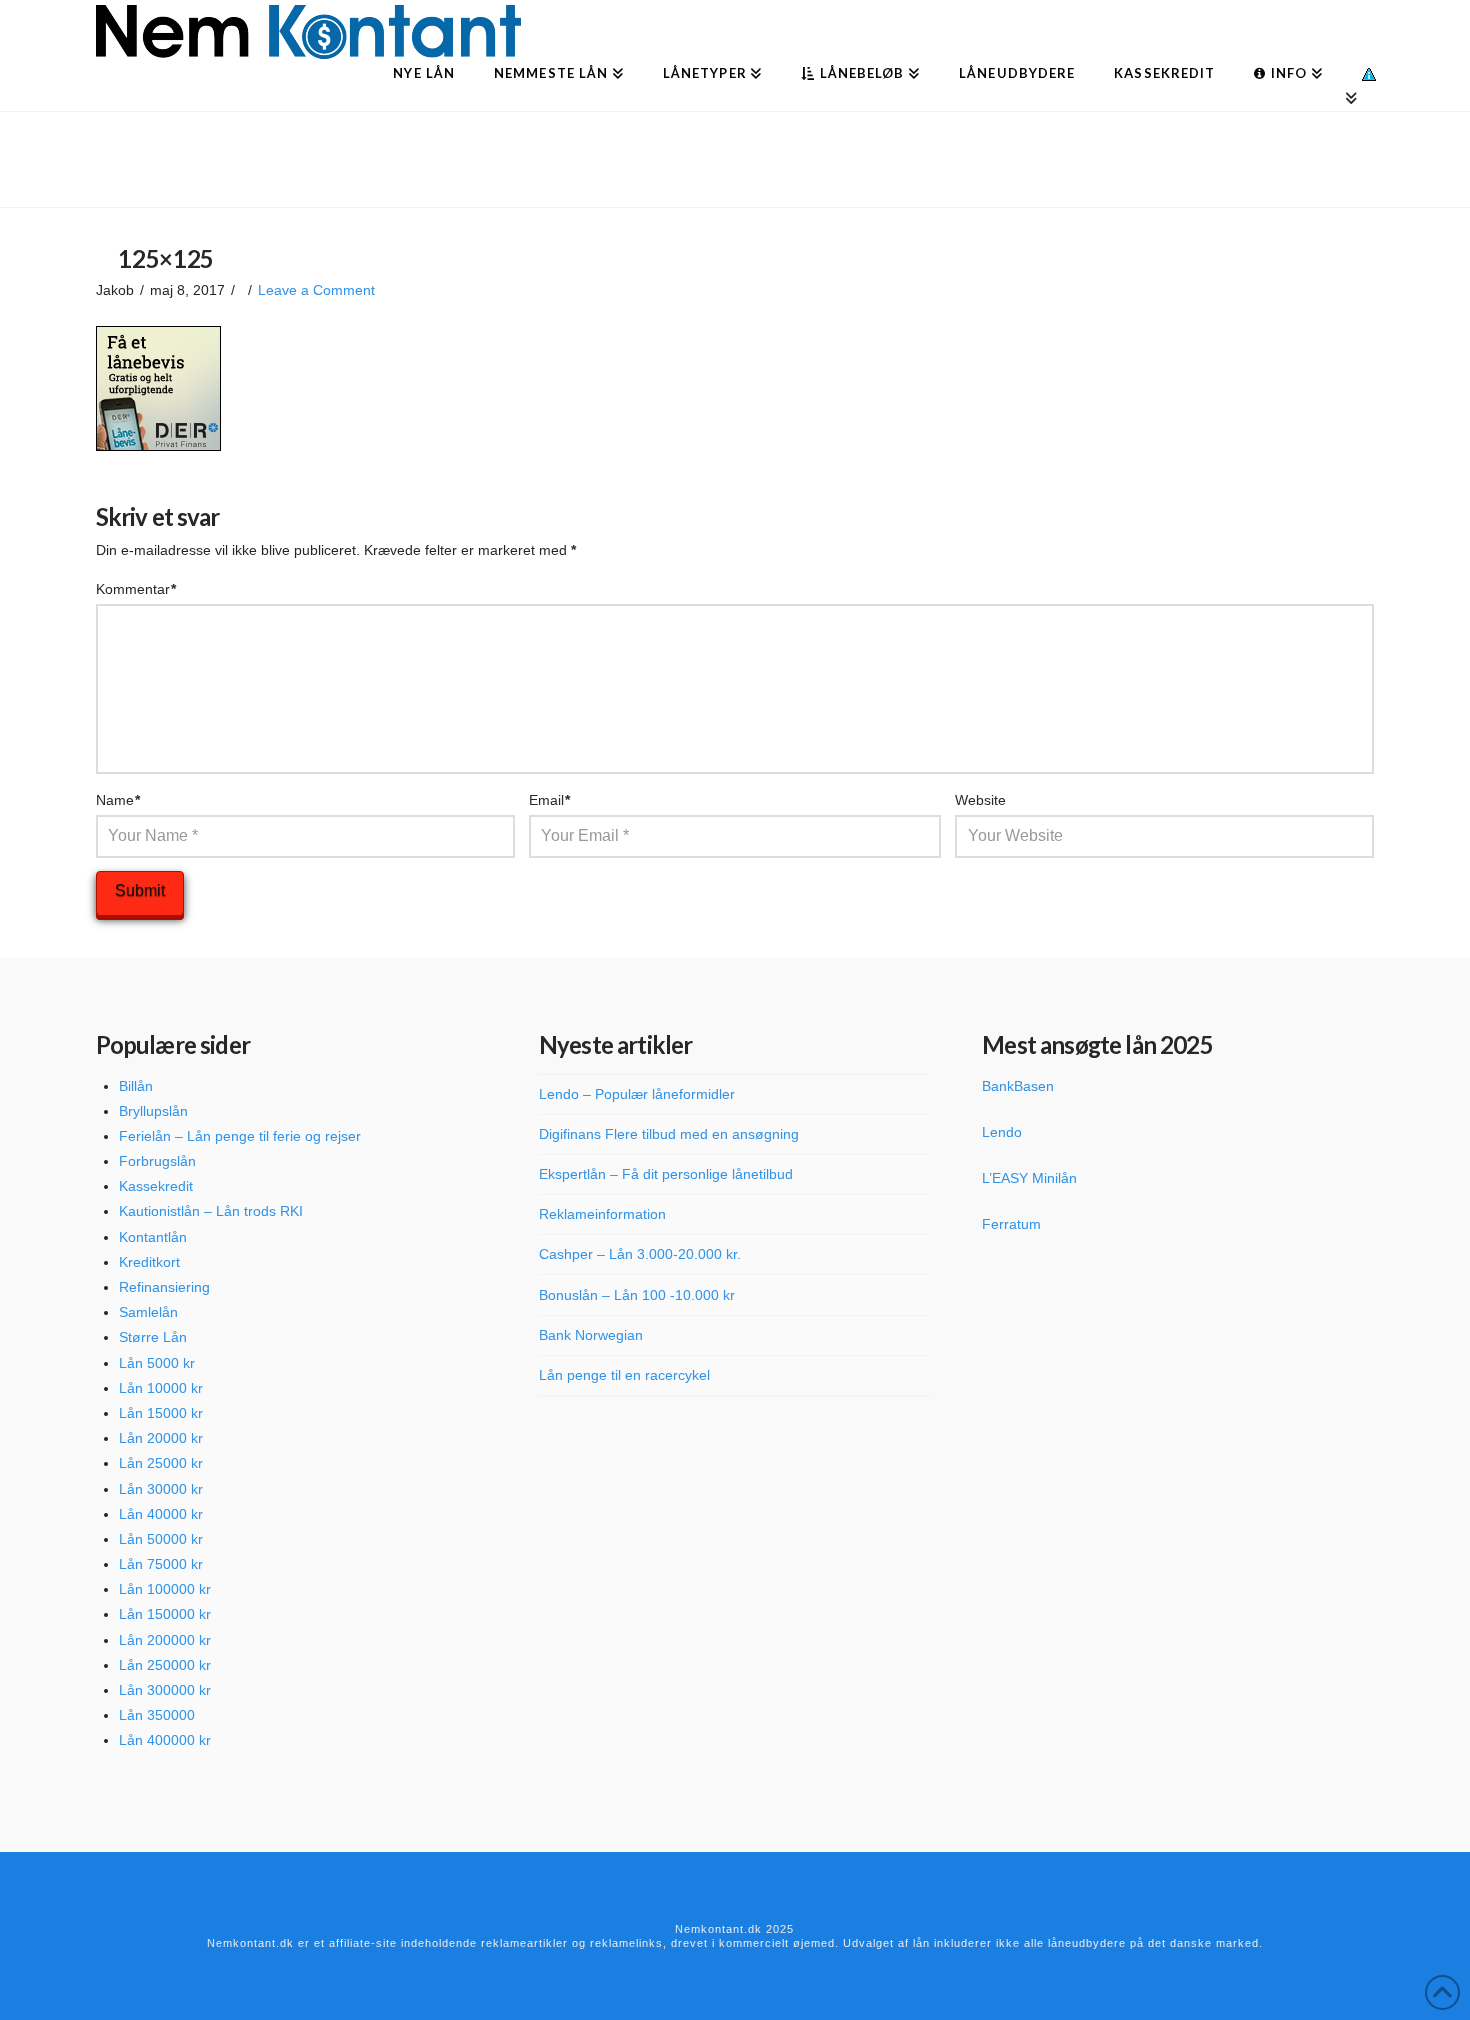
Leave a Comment (316, 290)
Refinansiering (164, 1287)
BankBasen (1018, 1086)
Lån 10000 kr (161, 1388)
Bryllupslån (153, 1111)
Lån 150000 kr (165, 1614)
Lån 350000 (157, 1715)
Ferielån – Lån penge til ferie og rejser (240, 1136)
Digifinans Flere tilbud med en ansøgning (669, 1134)
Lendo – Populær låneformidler (637, 1094)
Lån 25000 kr (161, 1463)
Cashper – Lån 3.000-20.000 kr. (640, 1254)
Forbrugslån (157, 1161)
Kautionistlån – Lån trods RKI (211, 1211)
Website (980, 800)
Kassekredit (156, 1186)
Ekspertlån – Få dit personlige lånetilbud (666, 1174)
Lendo (1002, 1132)
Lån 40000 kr (161, 1514)
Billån (136, 1086)
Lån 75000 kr (161, 1564)
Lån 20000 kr (161, 1438)
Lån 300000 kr (165, 1690)
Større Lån (153, 1337)
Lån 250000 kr (165, 1665)
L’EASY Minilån (1029, 1178)
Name (118, 800)
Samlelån (148, 1312)
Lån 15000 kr (161, 1413)
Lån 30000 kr (161, 1489)
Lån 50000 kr (161, 1539)
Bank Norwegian (591, 1335)
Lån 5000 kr (157, 1363)
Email (550, 800)
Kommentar (136, 589)
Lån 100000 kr (165, 1589)
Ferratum (1011, 1224)
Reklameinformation (602, 1214)
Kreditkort (149, 1262)
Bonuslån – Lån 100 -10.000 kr (637, 1295)
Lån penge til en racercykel (624, 1375)
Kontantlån (153, 1237)
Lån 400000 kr (165, 1740)
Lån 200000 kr (165, 1640)
